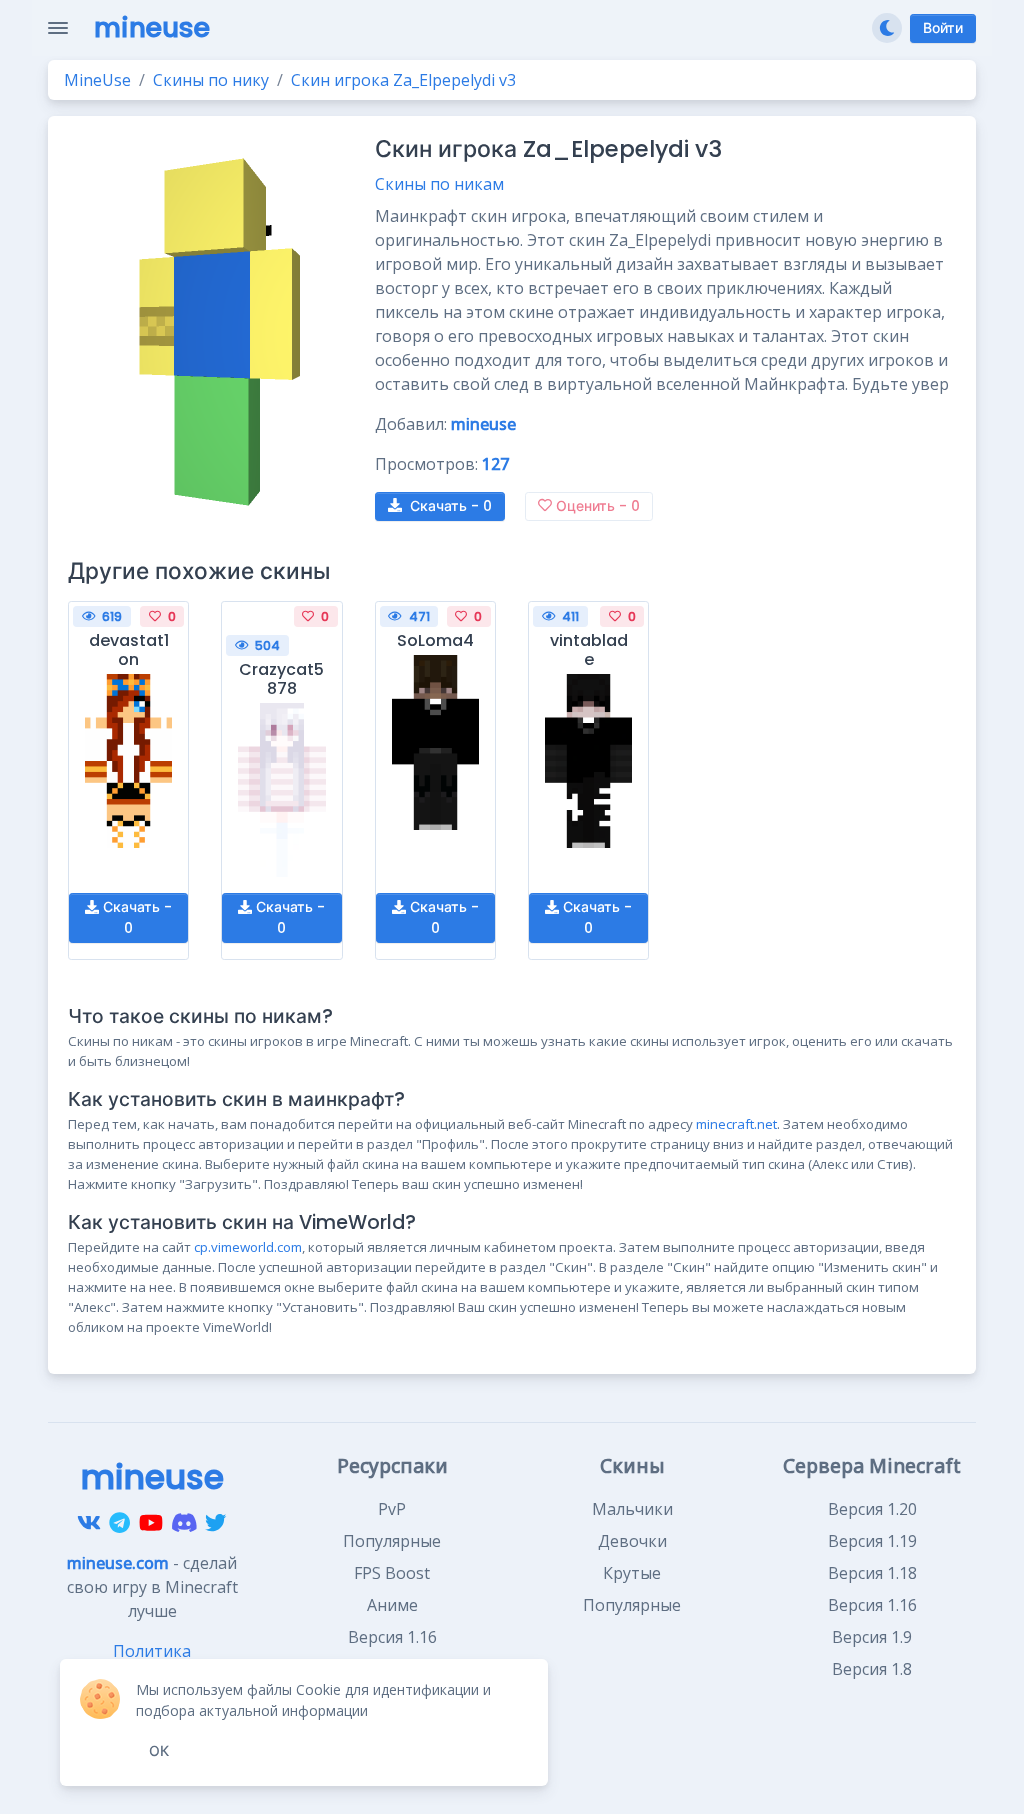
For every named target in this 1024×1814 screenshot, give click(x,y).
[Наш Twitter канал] (215, 1523)
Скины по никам (439, 184)
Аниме (392, 1605)
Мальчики (632, 1509)
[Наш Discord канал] (184, 1523)
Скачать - (451, 506)
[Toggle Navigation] (58, 28)
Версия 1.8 (872, 1669)
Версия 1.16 (872, 1605)
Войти (943, 28)
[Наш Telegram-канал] (119, 1523)
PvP (392, 1509)
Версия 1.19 (872, 1541)
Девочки (632, 1541)
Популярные (392, 1541)
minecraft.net (736, 1124)
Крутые (632, 1573)
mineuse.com (118, 1563)
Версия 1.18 (872, 1573)
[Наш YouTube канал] (151, 1523)
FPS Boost (392, 1573)
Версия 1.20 (872, 1509)
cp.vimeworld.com (248, 1247)
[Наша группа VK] (89, 1523)
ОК (159, 1751)
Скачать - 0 (135, 917)
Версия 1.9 (872, 1637)
